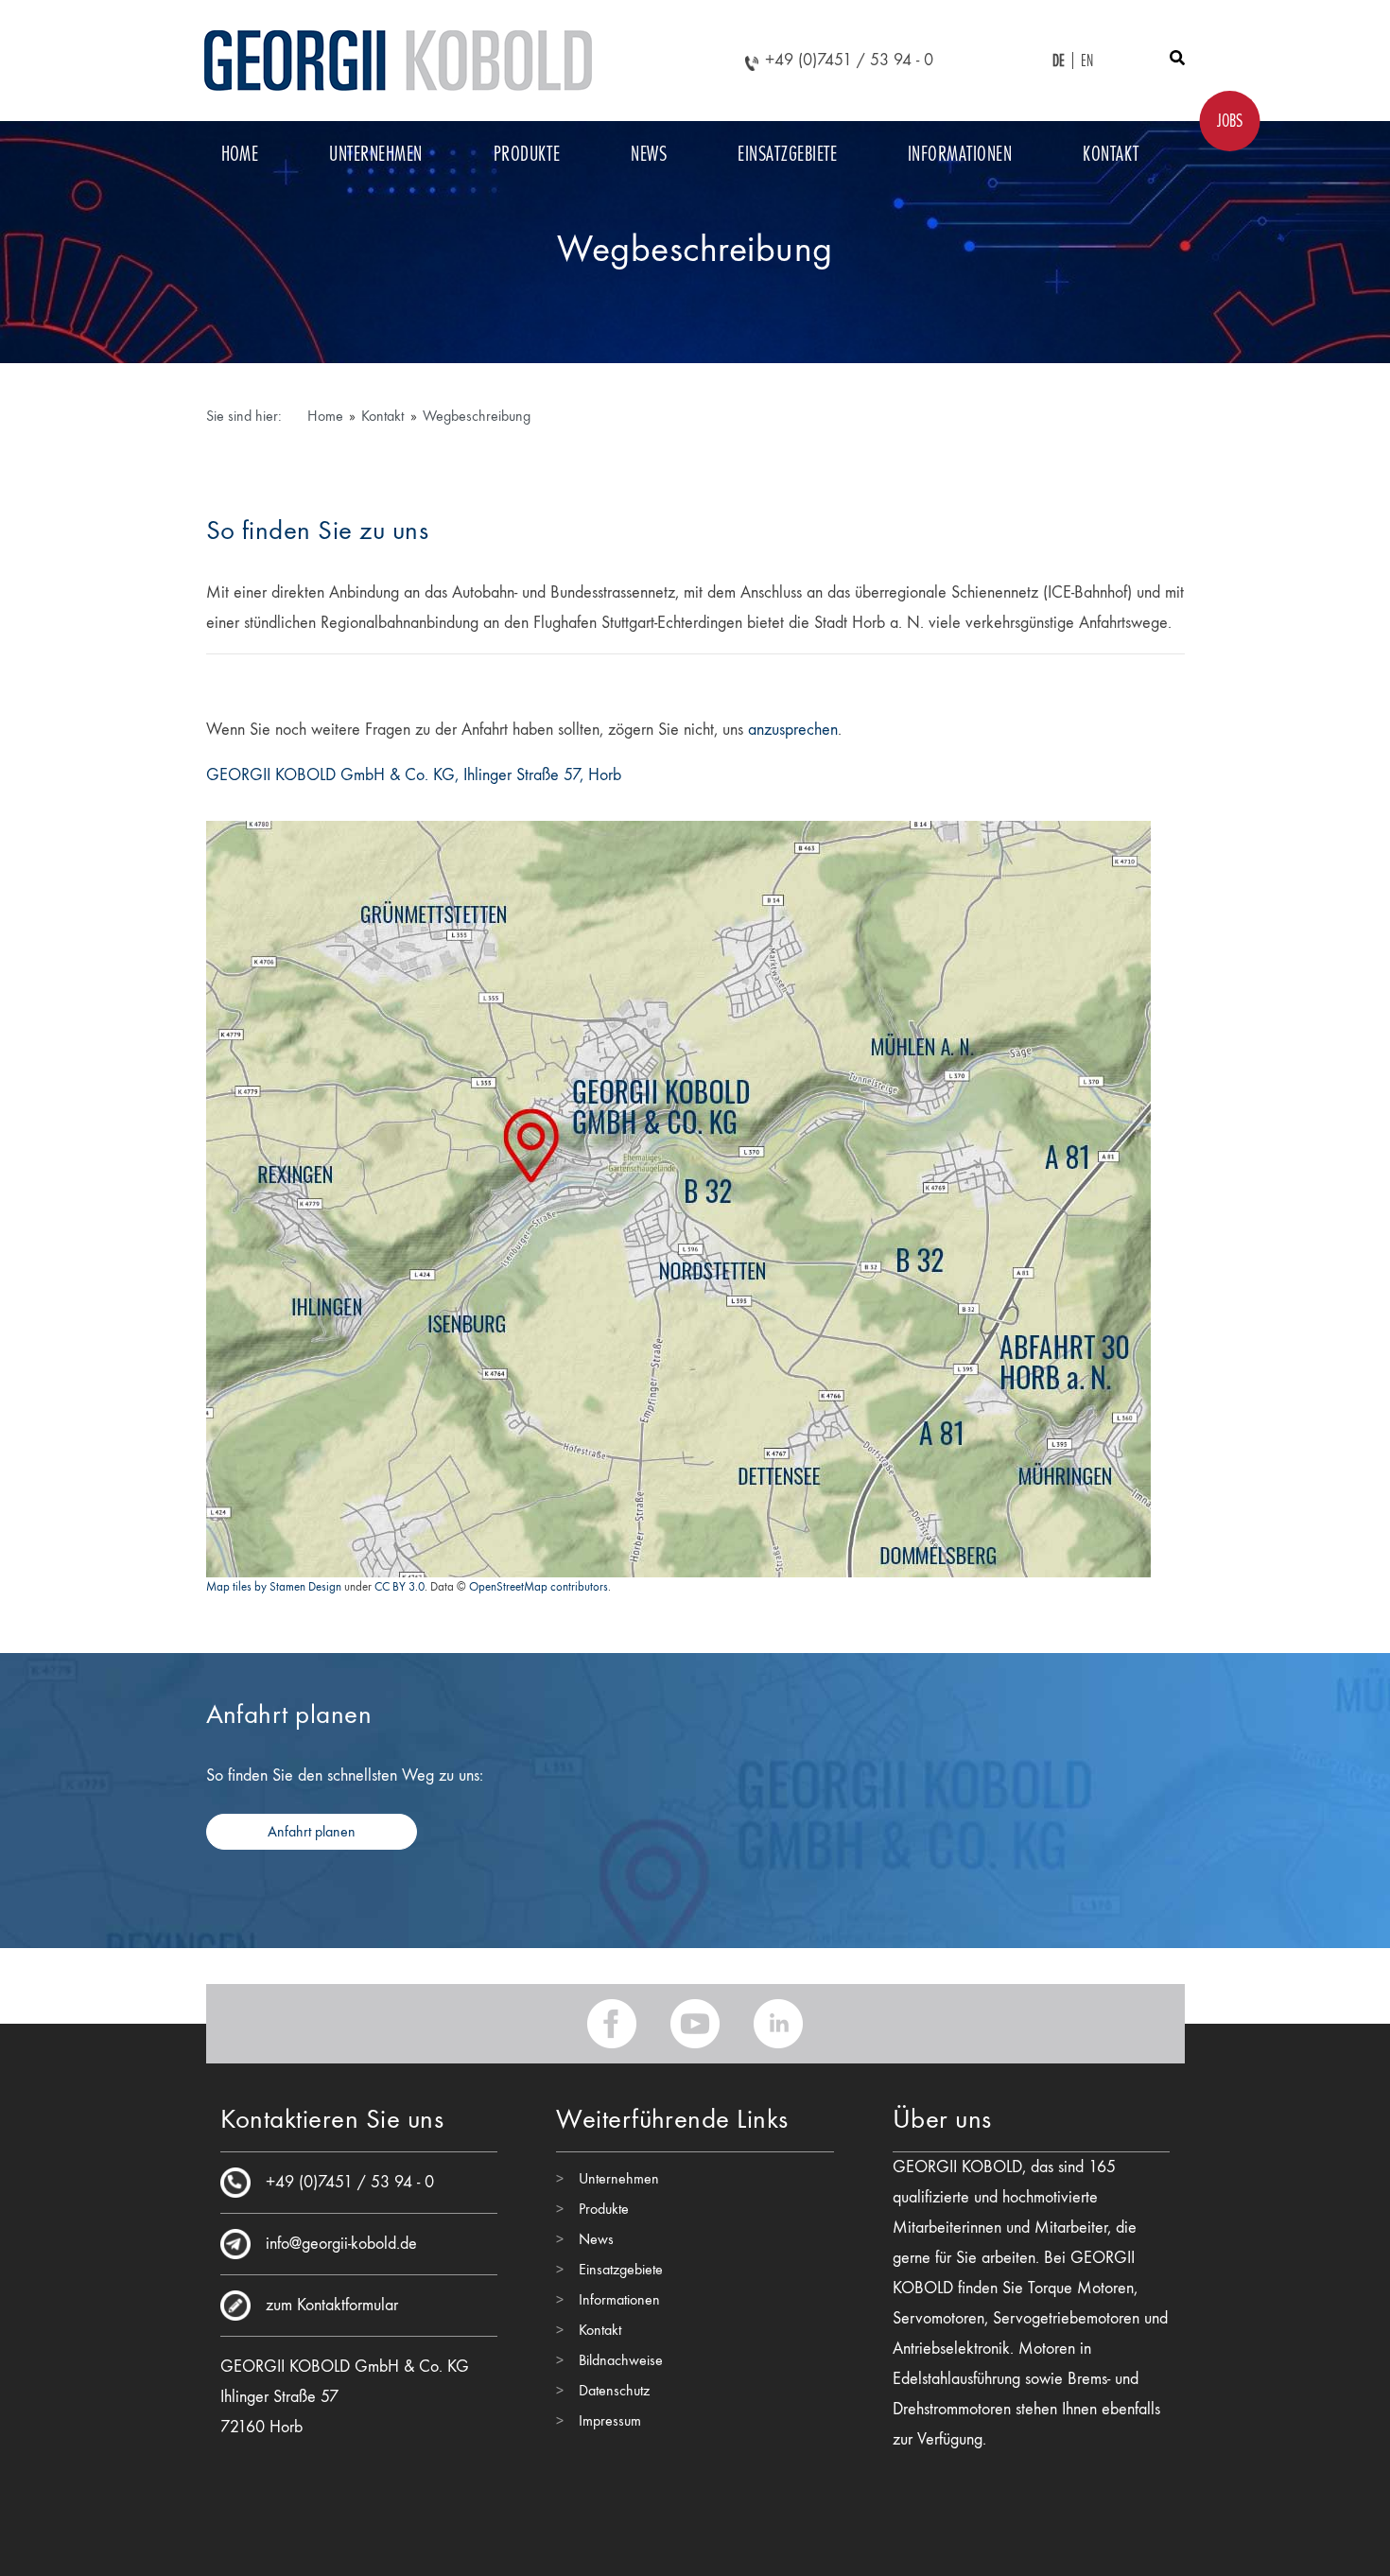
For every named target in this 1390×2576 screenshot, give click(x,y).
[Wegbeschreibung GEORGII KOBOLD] (678, 1195)
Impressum (610, 2420)
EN (1087, 61)
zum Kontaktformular (332, 2305)
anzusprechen (793, 730)
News (649, 153)
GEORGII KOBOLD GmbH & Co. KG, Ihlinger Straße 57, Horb (414, 775)
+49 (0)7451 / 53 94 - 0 (849, 60)
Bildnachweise (621, 2360)
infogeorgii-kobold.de (341, 2244)
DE (1059, 61)
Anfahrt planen (312, 1831)
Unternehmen (375, 153)
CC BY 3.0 (400, 1587)
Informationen (960, 153)
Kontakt (1111, 153)
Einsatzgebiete (787, 153)
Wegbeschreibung (477, 416)
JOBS (1230, 121)
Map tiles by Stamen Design (274, 1587)
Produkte (527, 153)
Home (240, 153)
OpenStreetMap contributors (539, 1587)
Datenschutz (614, 2390)
